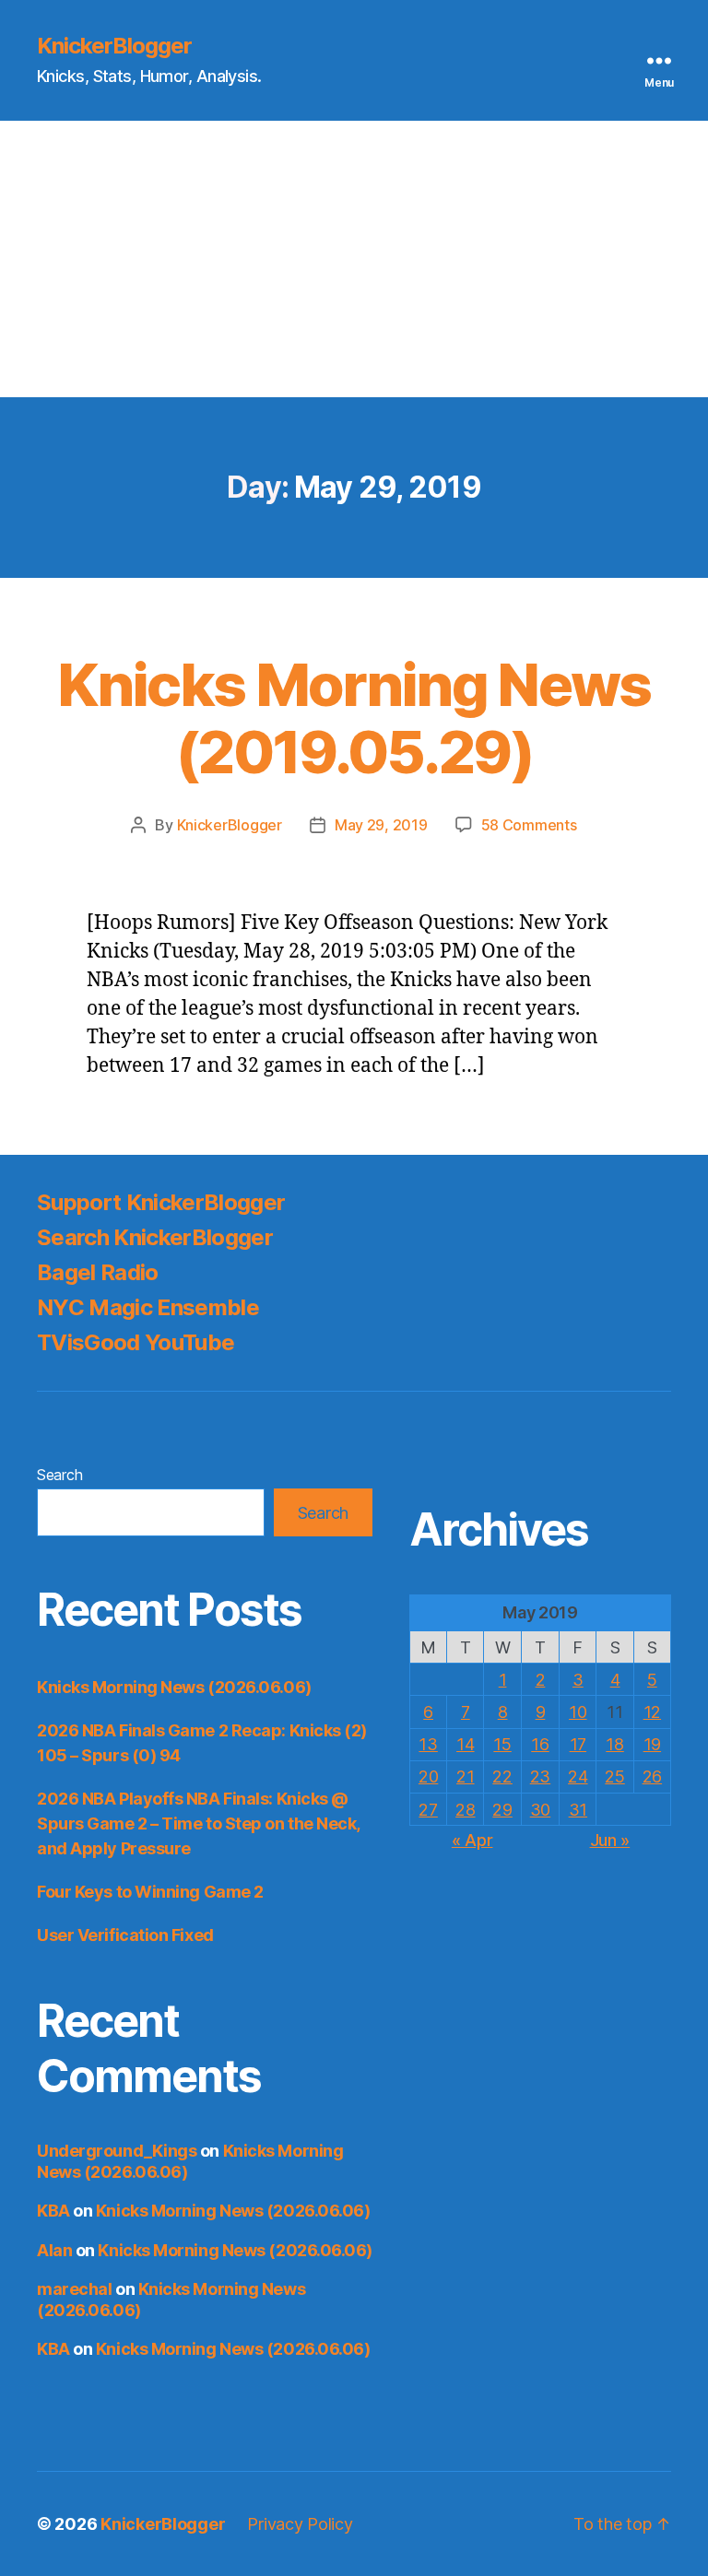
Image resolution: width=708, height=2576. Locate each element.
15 (502, 1744)
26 (652, 1776)
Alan (54, 2250)
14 (465, 1744)
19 (652, 1744)
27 (428, 1810)
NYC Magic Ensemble (148, 1307)
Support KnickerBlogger (161, 1202)
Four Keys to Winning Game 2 (150, 1892)
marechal (74, 2289)
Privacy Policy (300, 2524)
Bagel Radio (98, 1272)
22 (502, 1776)
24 (578, 1776)
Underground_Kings (117, 2151)
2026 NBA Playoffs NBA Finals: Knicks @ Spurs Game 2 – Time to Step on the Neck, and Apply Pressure (198, 1823)
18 (614, 1744)
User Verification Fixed (125, 1935)
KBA (53, 2211)
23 (540, 1776)
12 (652, 1712)
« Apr (472, 1840)
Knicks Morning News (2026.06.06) (174, 1687)
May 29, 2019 (381, 825)
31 (578, 1810)
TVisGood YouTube (136, 1342)
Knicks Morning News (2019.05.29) (354, 718)
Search (59, 1475)
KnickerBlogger (114, 46)
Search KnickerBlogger (155, 1237)
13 (428, 1744)
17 (578, 1744)
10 (578, 1712)
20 (428, 1776)
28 (465, 1810)
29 (502, 1810)
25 (614, 1776)
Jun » (610, 1840)
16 (540, 1744)
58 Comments (529, 825)
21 (465, 1776)
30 (540, 1810)
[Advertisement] (354, 259)
